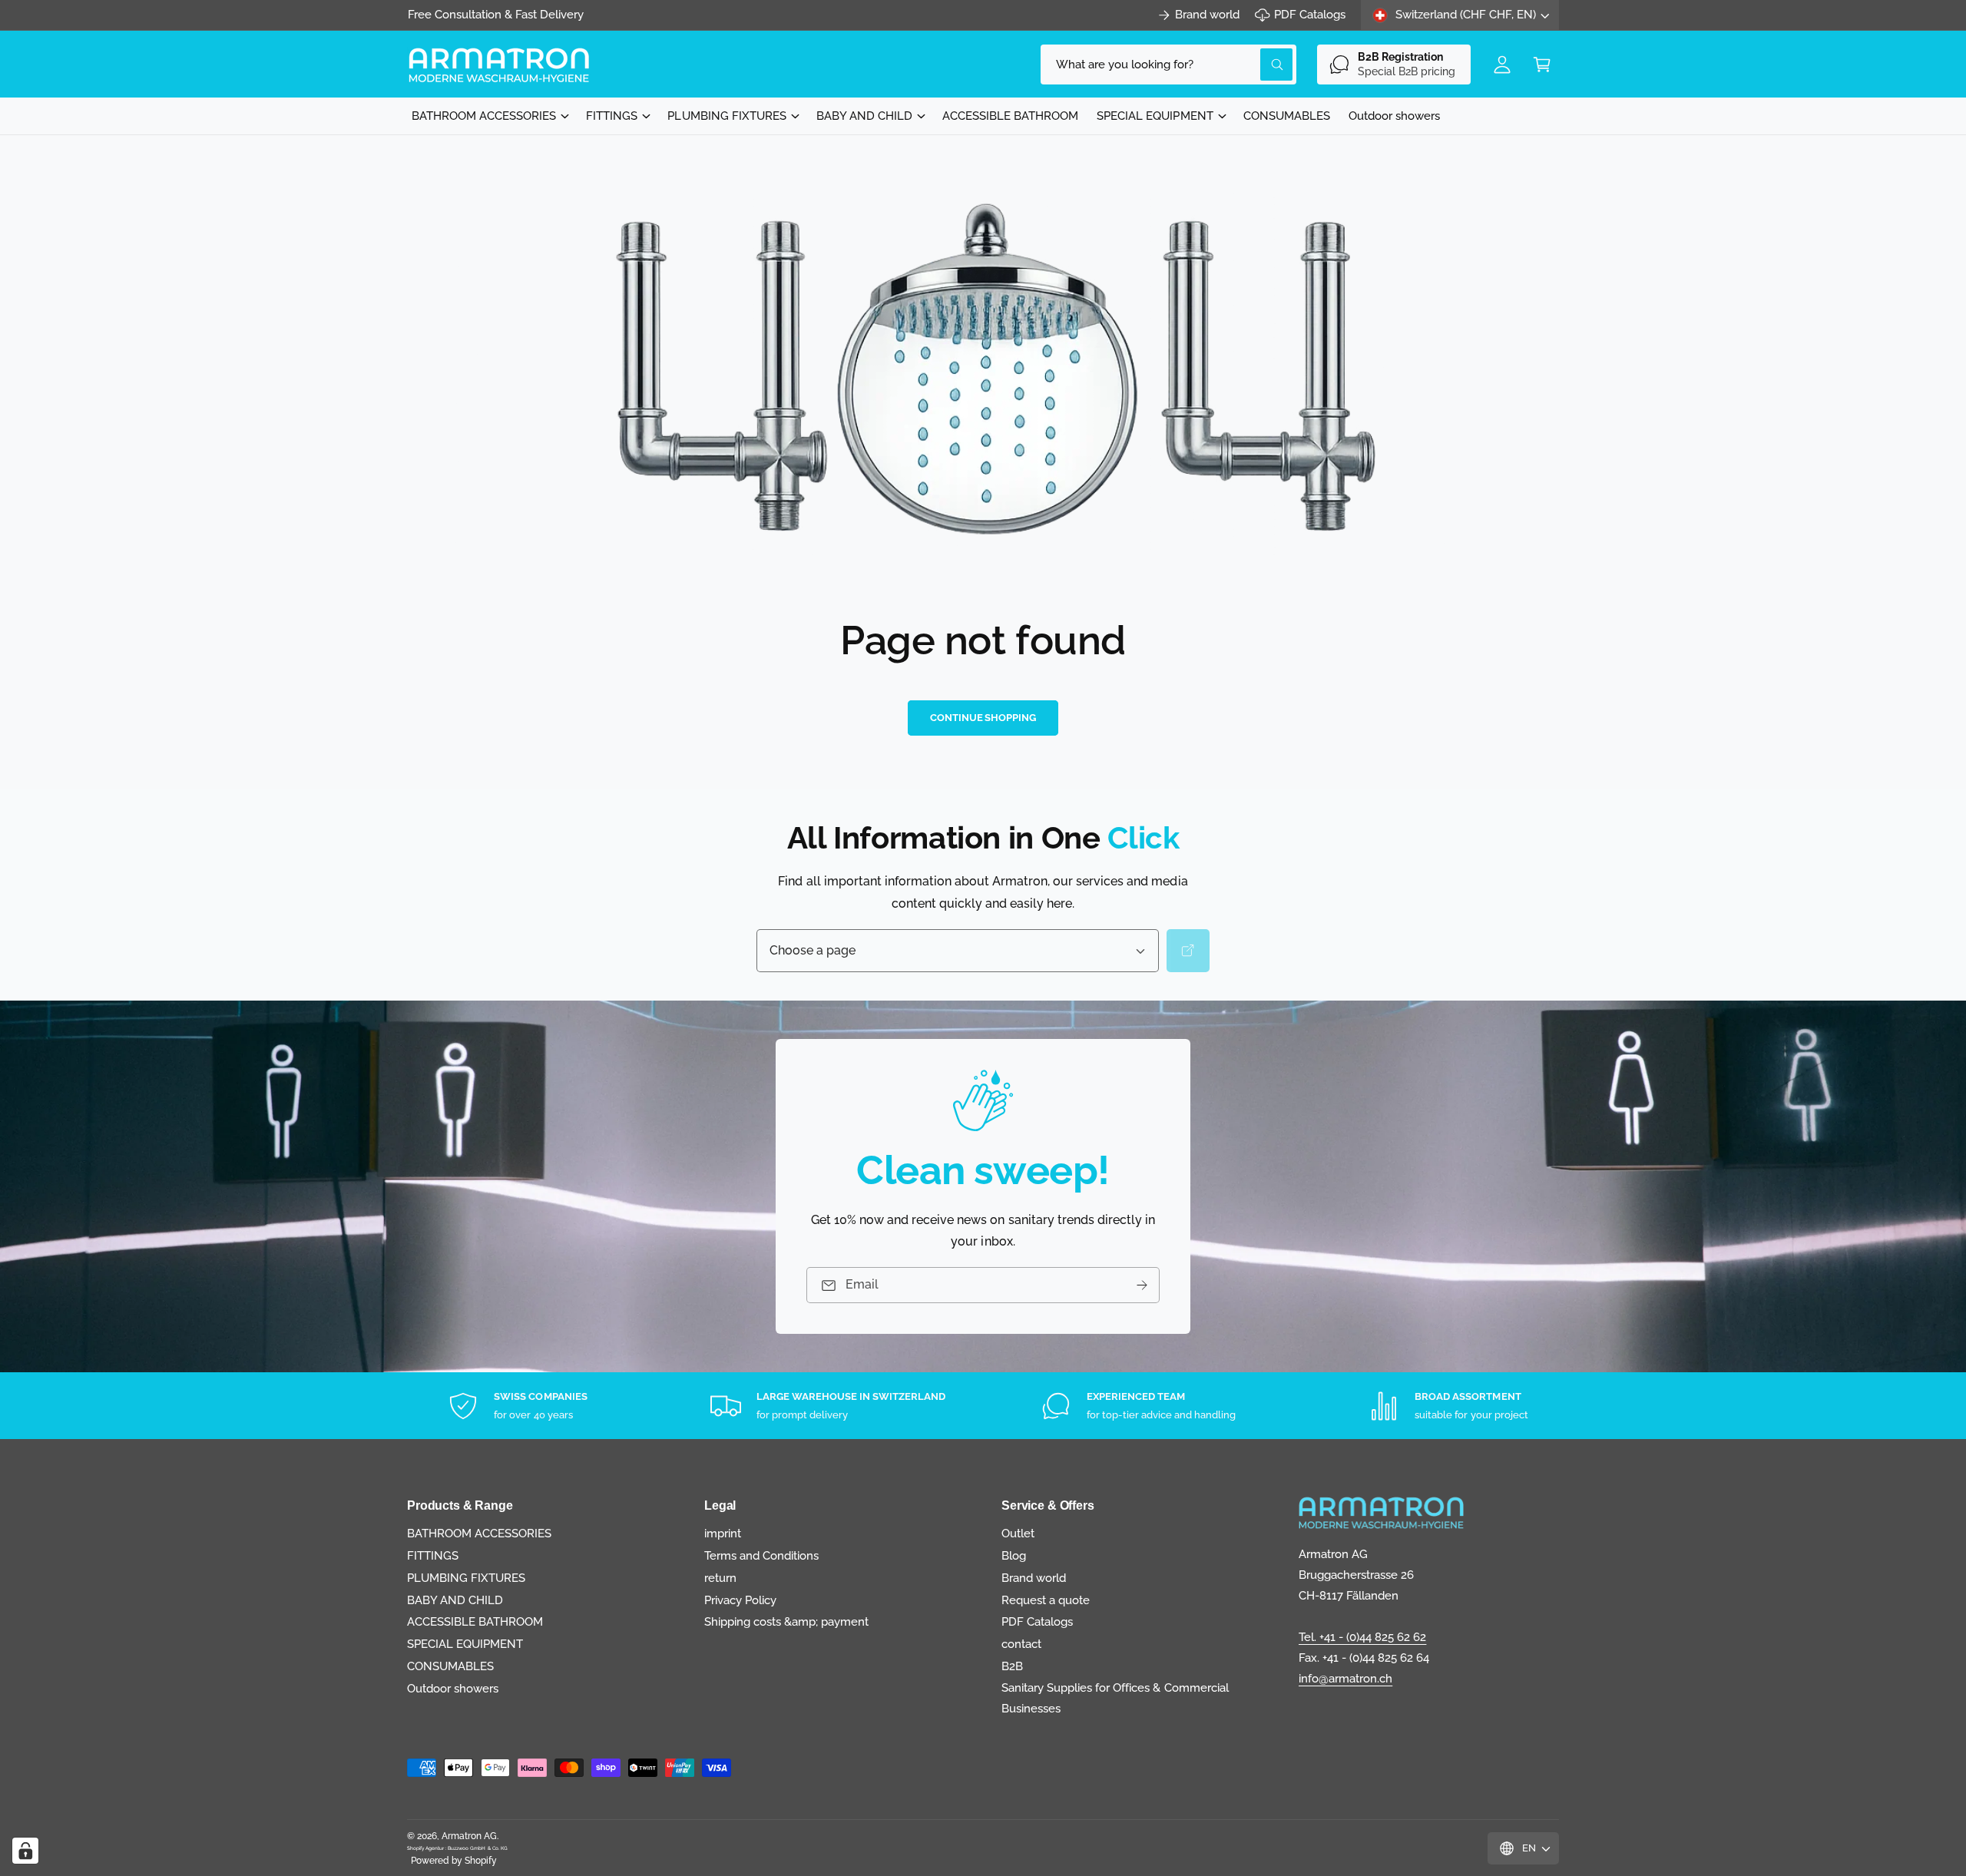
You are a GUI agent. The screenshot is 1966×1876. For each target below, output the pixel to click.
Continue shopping (983, 718)
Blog (1014, 1556)
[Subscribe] (1142, 1285)
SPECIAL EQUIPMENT (1155, 116)
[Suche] (1188, 951)
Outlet (1018, 1534)
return (720, 1578)
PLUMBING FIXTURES (726, 116)
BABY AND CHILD (864, 116)
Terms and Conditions (761, 1556)
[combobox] (1168, 65)
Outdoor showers (453, 1689)
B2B (1012, 1666)
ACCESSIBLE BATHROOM (475, 1622)
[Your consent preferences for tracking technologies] (25, 1851)
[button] (1542, 65)
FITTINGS (612, 116)
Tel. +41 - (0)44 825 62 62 (1362, 1637)
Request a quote (1046, 1600)
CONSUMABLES (450, 1666)
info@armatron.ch (1345, 1679)
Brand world (1207, 15)
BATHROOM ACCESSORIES (484, 116)
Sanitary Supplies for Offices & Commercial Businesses (1115, 1698)
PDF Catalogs (1310, 15)
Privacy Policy (740, 1600)
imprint (723, 1534)
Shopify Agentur (426, 1848)
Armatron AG (469, 1836)
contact (1021, 1644)
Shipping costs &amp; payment (786, 1622)
